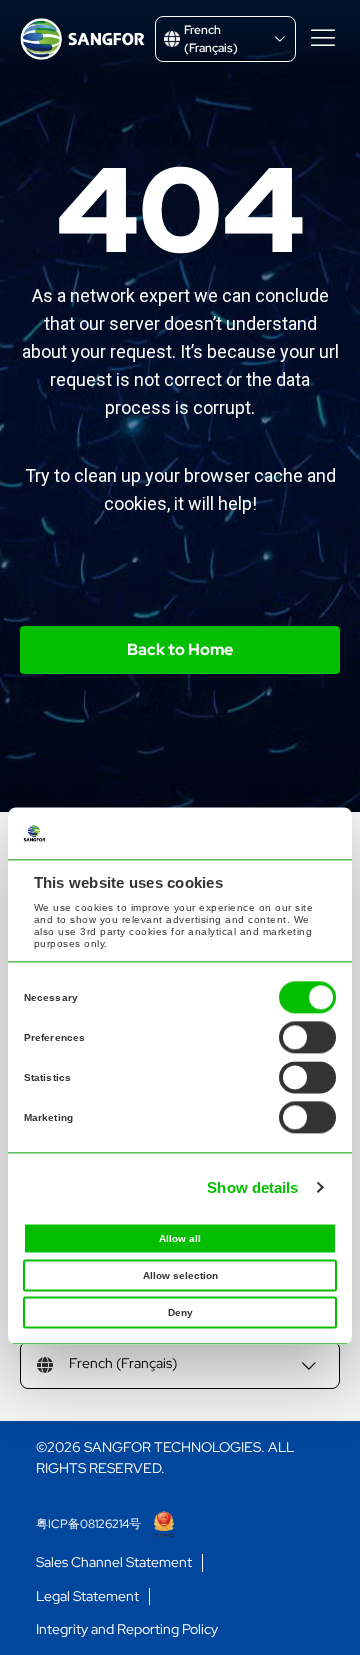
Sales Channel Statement (114, 1562)
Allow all (180, 1238)
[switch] (307, 1037)
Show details (252, 1187)
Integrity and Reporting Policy (127, 1629)
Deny (180, 1312)
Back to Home (180, 649)
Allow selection (180, 1275)
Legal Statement (87, 1596)
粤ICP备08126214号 (90, 1524)
